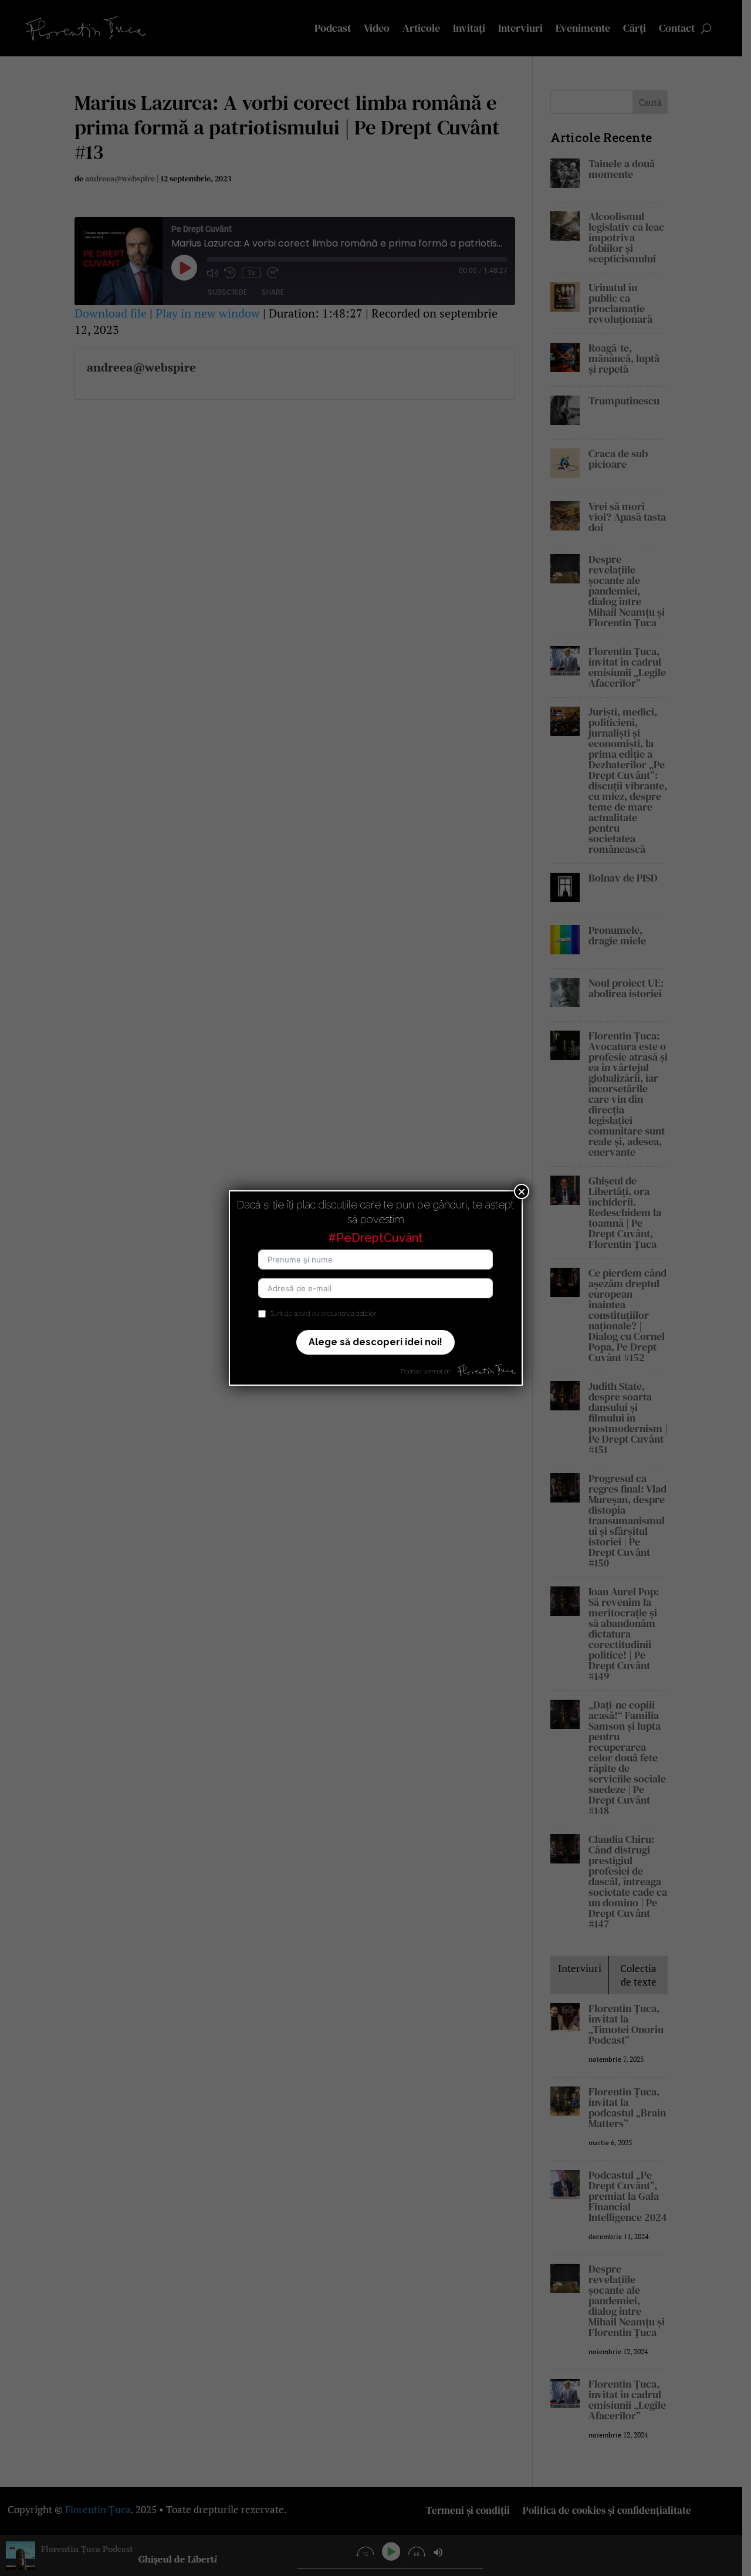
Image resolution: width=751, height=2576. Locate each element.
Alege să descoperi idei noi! (375, 1342)
